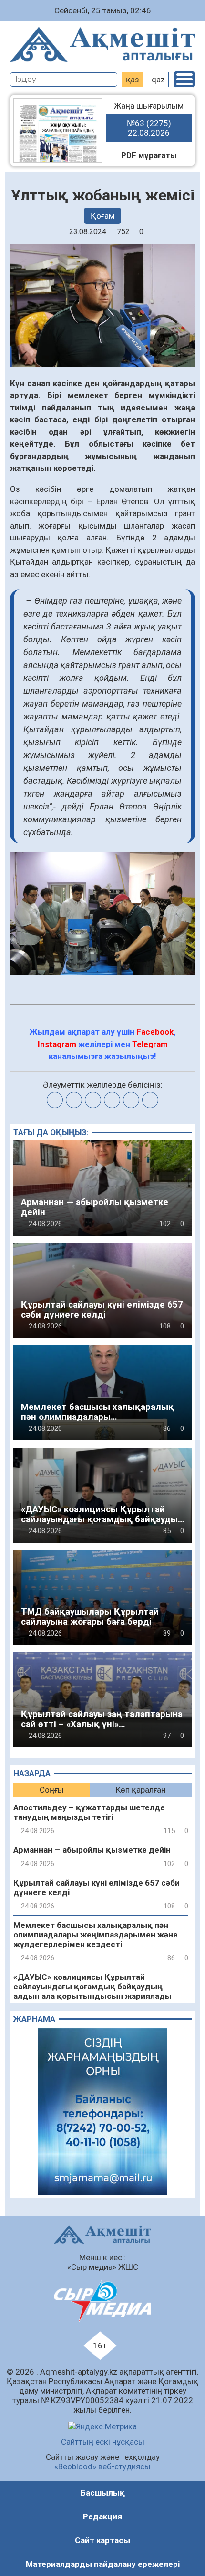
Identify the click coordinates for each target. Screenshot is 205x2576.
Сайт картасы (102, 2540)
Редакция (102, 2516)
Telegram (150, 1044)
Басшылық (103, 2493)
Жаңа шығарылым (149, 119)
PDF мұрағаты (149, 155)
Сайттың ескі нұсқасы (103, 2442)
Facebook (155, 1032)
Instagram (57, 1044)
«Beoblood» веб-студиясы (102, 2466)
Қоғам (102, 216)
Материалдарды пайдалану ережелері (103, 2564)
